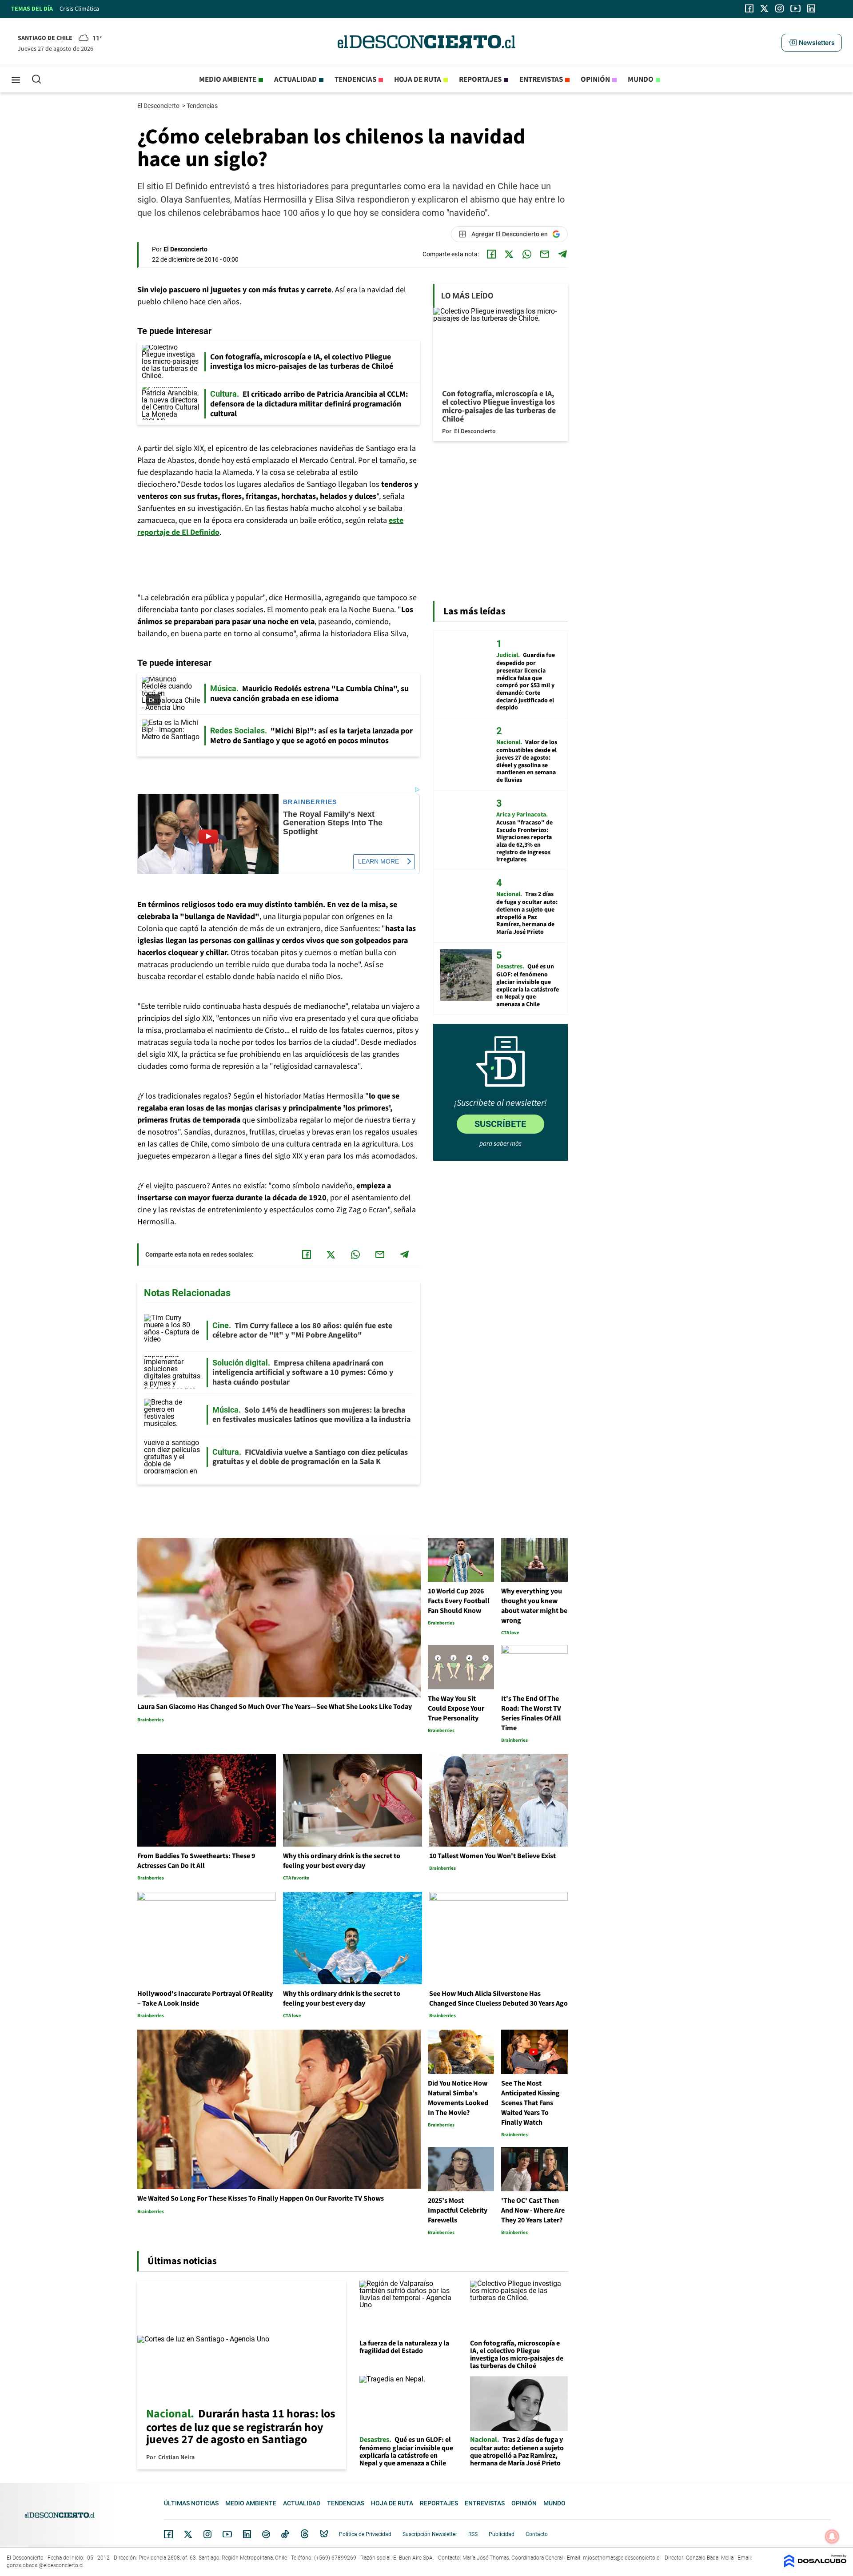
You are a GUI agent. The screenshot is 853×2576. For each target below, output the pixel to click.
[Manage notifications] (832, 2536)
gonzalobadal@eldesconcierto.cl (45, 2565)
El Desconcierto (159, 106)
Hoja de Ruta (418, 80)
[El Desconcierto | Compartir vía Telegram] (562, 254)
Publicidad (502, 2534)
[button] (812, 43)
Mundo (641, 80)
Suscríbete (500, 1124)
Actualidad (295, 80)
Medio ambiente (228, 80)
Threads (305, 2534)
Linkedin (247, 2534)
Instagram (207, 2534)
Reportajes (480, 80)
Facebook (168, 2534)
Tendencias (355, 80)
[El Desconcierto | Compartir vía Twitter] (509, 254)
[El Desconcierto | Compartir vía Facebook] (491, 254)
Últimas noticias (191, 2503)
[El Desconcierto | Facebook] (749, 8)
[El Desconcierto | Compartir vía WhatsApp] (527, 254)
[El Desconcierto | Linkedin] (811, 8)
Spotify (266, 2534)
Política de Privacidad (365, 2534)
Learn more (379, 861)
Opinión (595, 80)
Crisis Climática (79, 9)
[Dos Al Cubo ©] (815, 2565)
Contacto (537, 2534)
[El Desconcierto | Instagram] (779, 8)
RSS (473, 2534)
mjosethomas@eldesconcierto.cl (622, 2558)
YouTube (227, 2534)
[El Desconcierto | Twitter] (765, 8)
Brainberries (310, 802)
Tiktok (285, 2534)
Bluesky (324, 2534)
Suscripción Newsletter (430, 2534)
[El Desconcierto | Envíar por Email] (545, 254)
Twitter (188, 2534)
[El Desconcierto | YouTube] (795, 8)
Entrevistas (541, 80)
